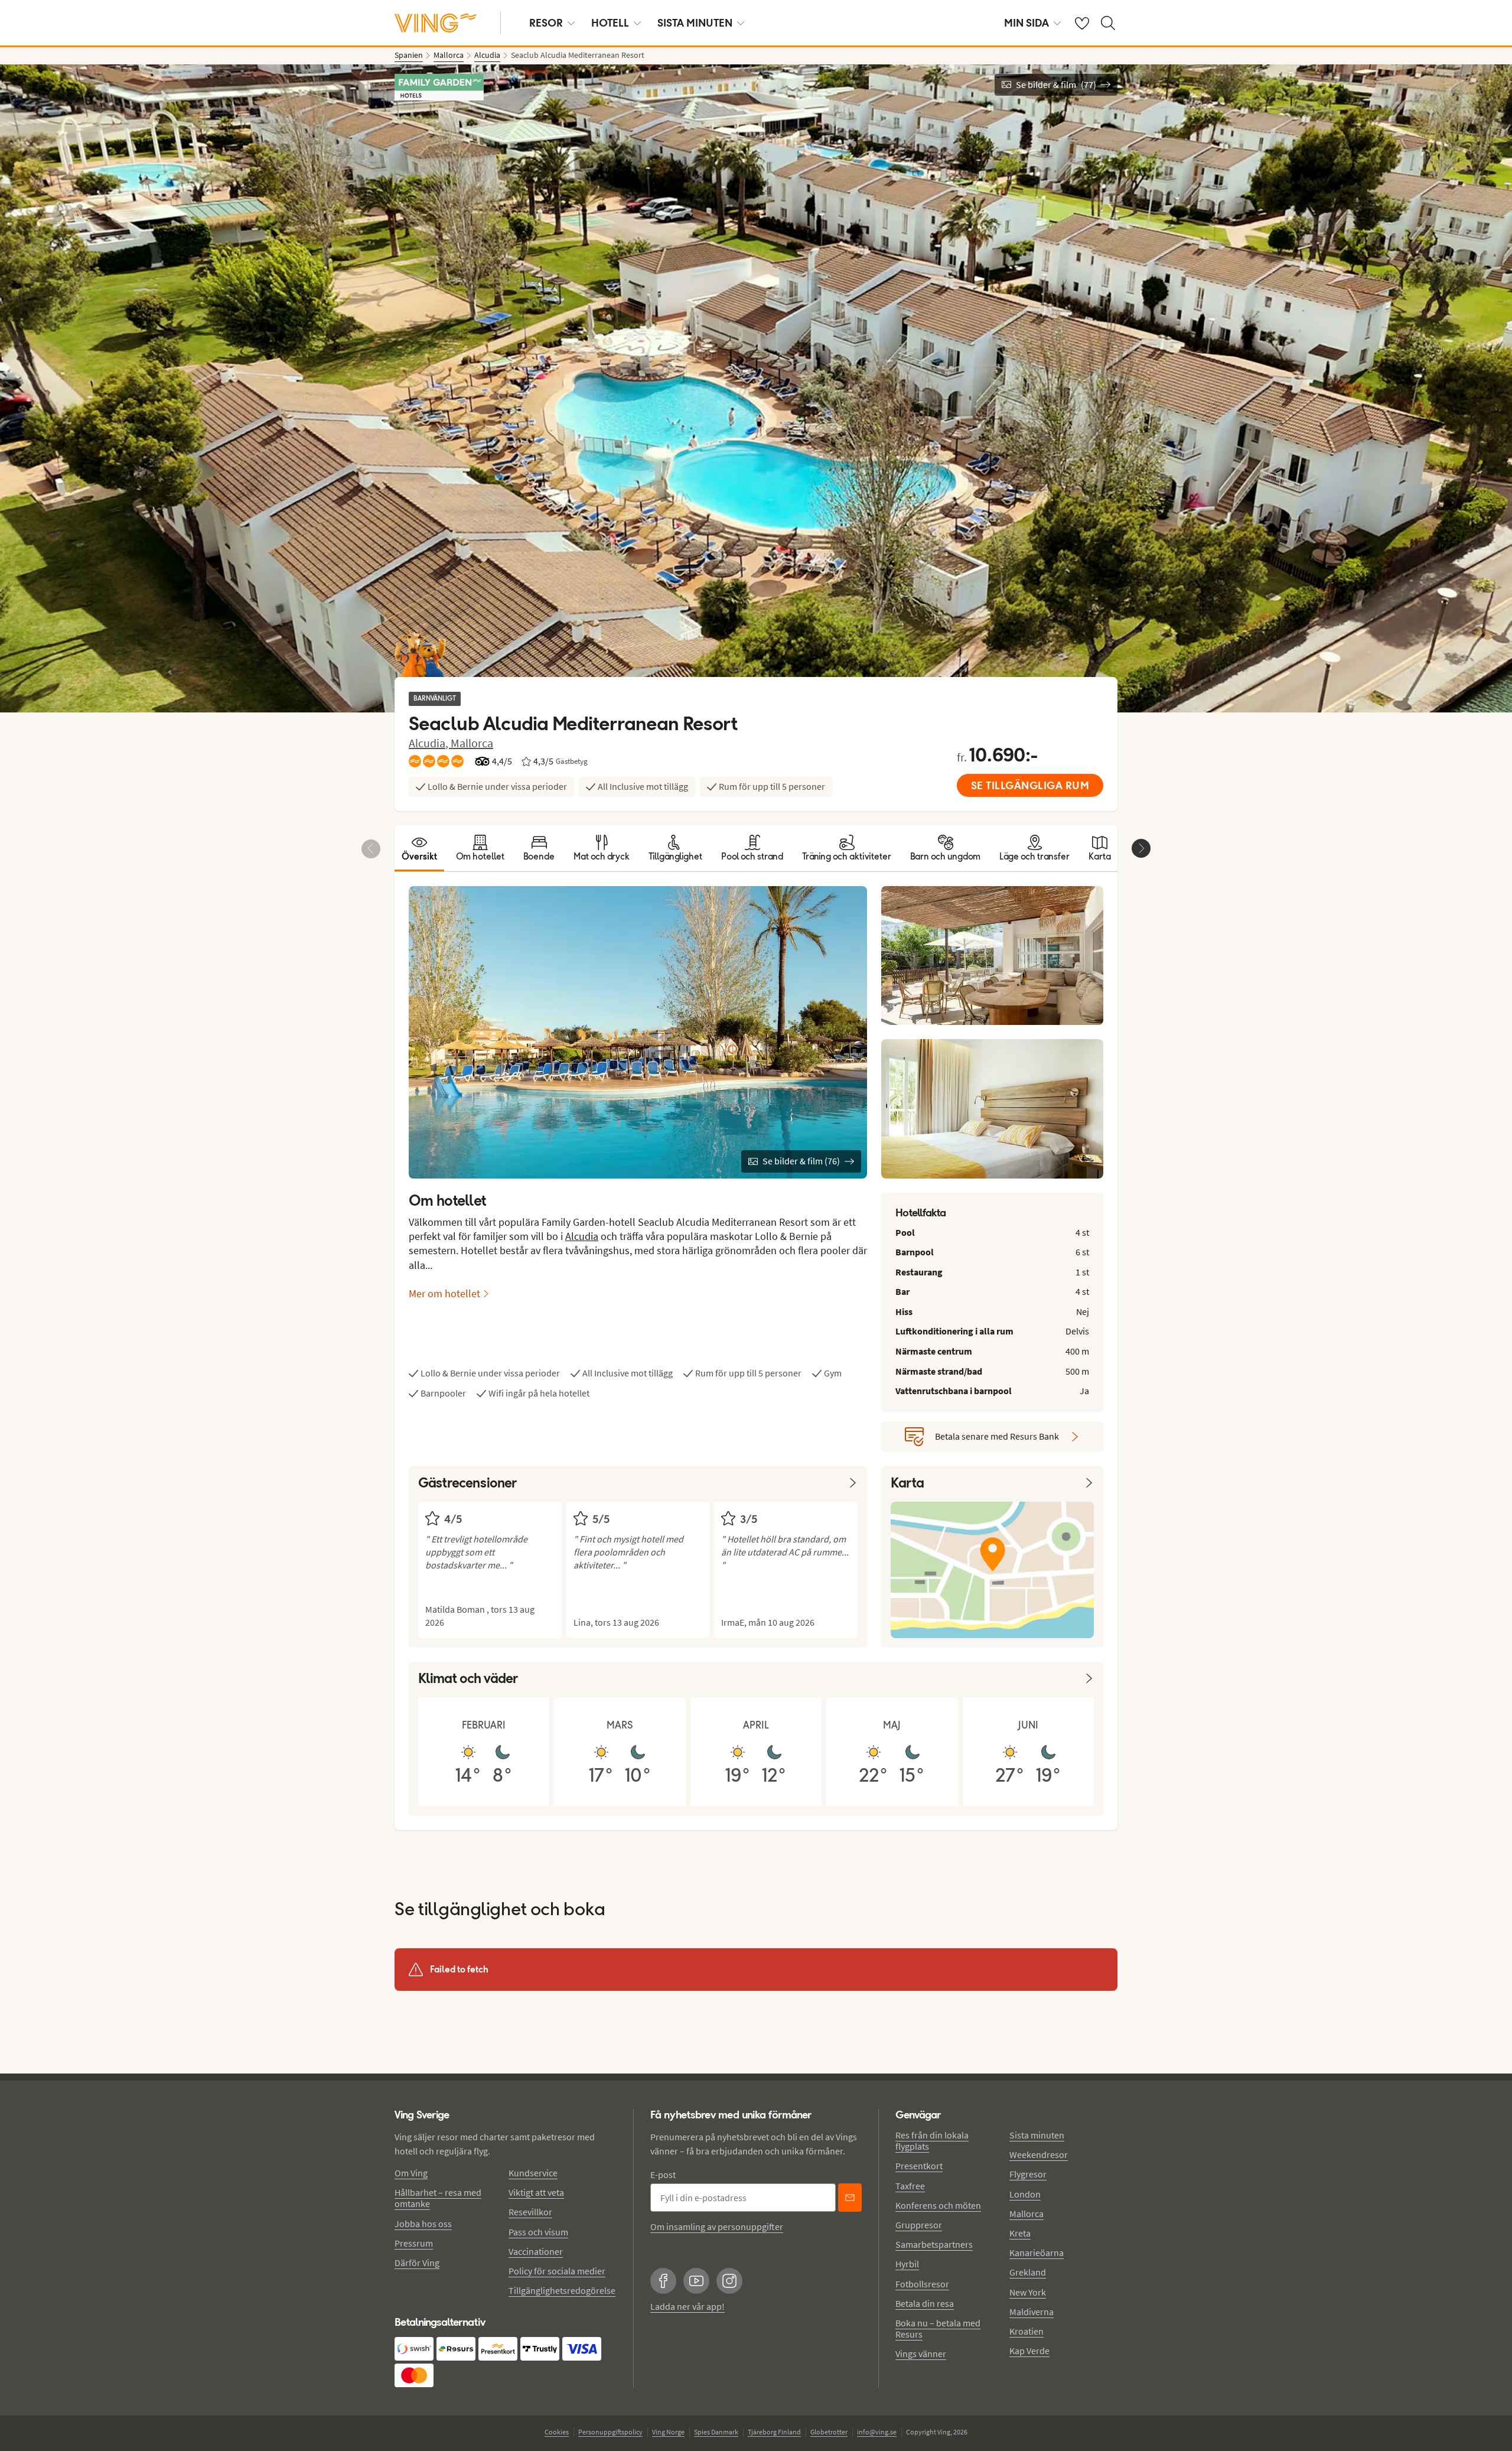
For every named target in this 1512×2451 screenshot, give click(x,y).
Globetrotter (829, 2432)
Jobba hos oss (423, 2224)
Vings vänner (921, 2354)
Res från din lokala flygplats (932, 2141)
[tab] (419, 848)
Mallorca (472, 743)
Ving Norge (668, 2432)
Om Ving (411, 2173)
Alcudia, (430, 743)
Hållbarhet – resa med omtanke (438, 2198)
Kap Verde (1029, 2351)
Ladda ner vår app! (687, 2306)
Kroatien (1027, 2331)
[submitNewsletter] (850, 2198)
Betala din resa (925, 2303)
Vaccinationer (536, 2251)
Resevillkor (530, 2212)
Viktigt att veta (536, 2192)
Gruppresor (919, 2225)
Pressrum (414, 2243)
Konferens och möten (938, 2205)
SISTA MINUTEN (695, 23)
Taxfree (910, 2186)
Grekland (1028, 2272)
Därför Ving (417, 2263)
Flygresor (1028, 2174)
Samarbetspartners (934, 2244)
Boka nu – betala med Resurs (938, 2328)
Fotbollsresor (922, 2284)
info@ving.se (877, 2432)
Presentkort (919, 2166)
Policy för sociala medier (557, 2271)
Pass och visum (538, 2232)
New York (1028, 2292)
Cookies (557, 2432)
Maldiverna (1032, 2312)
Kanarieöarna (1037, 2253)
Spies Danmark (716, 2432)
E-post (663, 2175)
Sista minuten (1037, 2135)
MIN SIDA (1027, 23)
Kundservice (533, 2173)
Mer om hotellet (444, 1293)
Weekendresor (1039, 2154)
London (1025, 2194)
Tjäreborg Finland (774, 2432)
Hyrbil (907, 2264)
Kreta (1020, 2233)
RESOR (546, 23)
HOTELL (610, 23)
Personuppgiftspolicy (610, 2432)
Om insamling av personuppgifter (717, 2227)
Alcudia (582, 1236)
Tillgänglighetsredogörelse (562, 2290)
